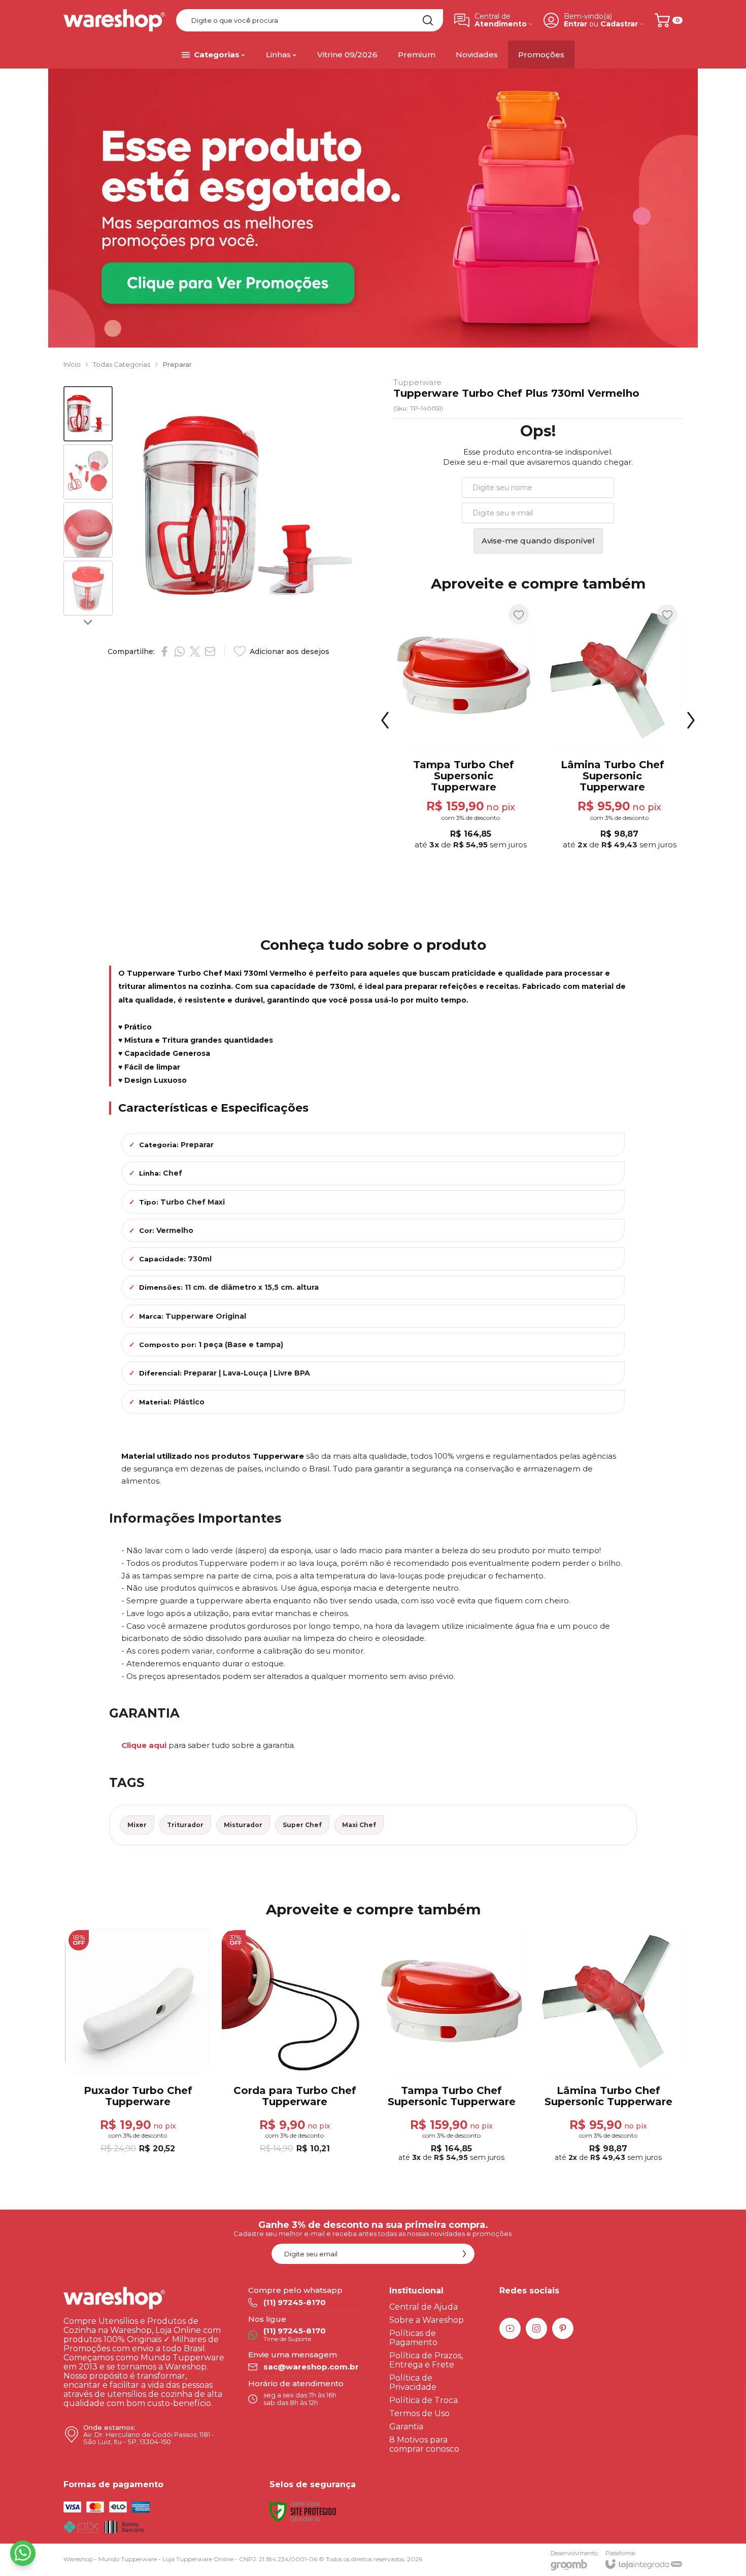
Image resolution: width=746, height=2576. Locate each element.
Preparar (177, 364)
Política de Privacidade (413, 2382)
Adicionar (482, 780)
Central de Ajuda (423, 2307)
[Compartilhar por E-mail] (210, 651)
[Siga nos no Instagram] (536, 2328)
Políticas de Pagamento (413, 2338)
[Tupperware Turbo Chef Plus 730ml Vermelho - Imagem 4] (88, 588)
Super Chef (302, 1825)
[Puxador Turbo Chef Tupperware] (464, 728)
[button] (88, 414)
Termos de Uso (419, 2413)
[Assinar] (464, 2254)
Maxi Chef (359, 1825)
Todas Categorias (122, 364)
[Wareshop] (114, 20)
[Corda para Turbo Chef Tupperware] (612, 728)
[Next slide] (88, 622)
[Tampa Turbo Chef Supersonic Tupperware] (451, 2047)
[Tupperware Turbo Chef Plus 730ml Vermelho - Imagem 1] (88, 414)
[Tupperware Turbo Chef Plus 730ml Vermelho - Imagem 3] (88, 530)
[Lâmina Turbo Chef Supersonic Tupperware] (608, 2047)
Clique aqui (144, 1745)
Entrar (575, 24)
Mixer (137, 1825)
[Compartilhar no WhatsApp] (180, 651)
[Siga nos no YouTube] (510, 2328)
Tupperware (417, 382)
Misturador (243, 1825)
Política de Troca (423, 2400)
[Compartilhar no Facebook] (164, 651)
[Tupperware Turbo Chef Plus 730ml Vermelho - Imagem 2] (88, 472)
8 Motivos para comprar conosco (424, 2444)
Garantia (406, 2427)
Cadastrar (619, 24)
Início (72, 364)
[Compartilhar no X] (195, 651)
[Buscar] (428, 20)
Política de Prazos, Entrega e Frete (426, 2360)
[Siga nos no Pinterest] (563, 2328)
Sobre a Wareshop (427, 2320)
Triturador (185, 1825)
